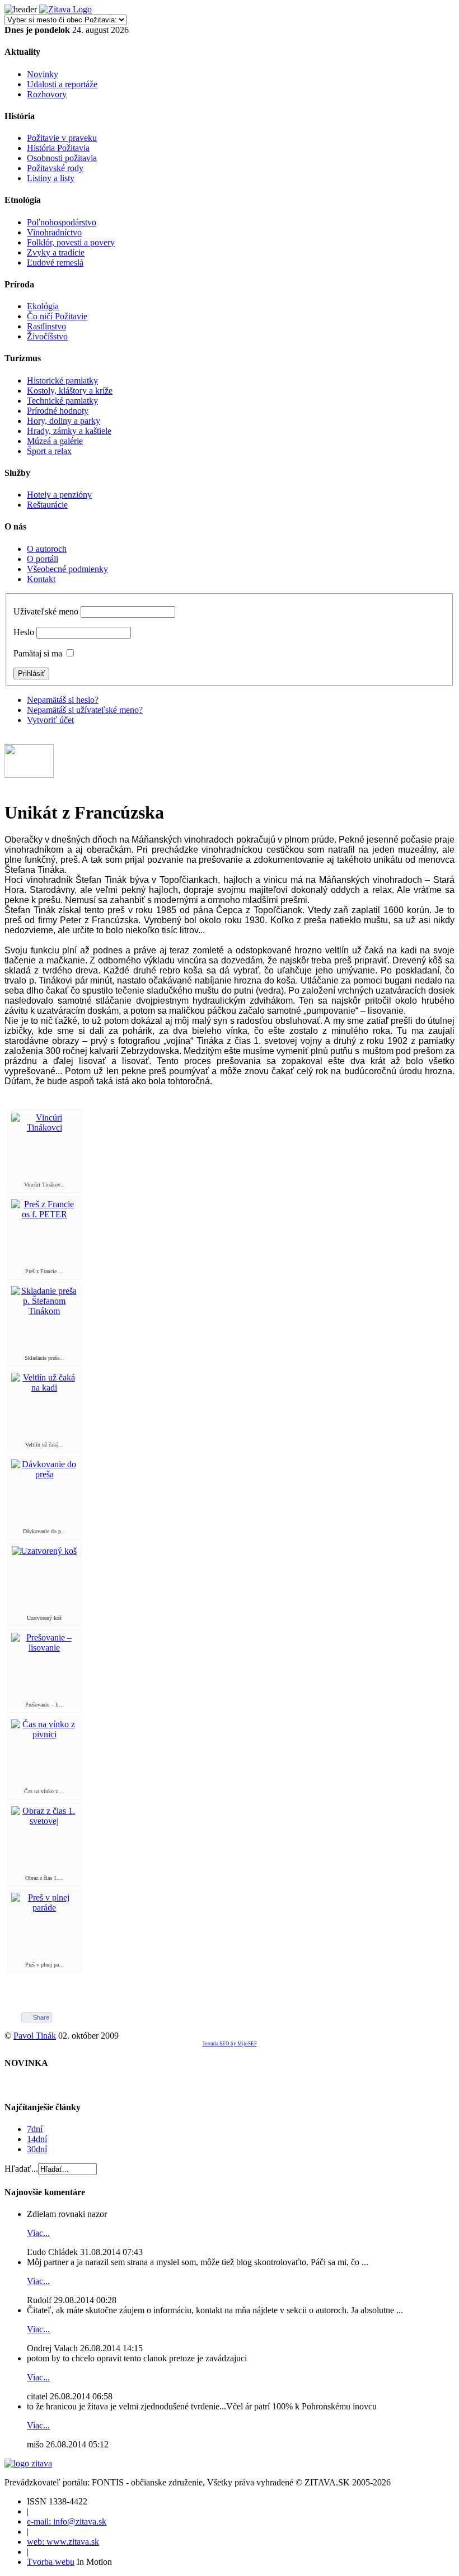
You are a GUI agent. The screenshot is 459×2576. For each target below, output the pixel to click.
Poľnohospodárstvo (62, 222)
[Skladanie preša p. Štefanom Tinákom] (44, 1311)
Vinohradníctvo (54, 232)
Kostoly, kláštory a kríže (70, 391)
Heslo (24, 632)
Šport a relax (49, 451)
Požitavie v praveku (62, 138)
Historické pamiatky (62, 381)
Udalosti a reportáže (62, 84)
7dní (35, 2129)
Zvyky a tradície (56, 252)
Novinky (43, 74)
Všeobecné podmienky (67, 569)
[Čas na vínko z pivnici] (44, 1734)
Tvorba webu (51, 2562)
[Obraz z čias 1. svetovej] (44, 1821)
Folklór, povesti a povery (71, 242)
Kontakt (41, 579)
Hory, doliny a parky (64, 421)
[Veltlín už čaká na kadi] (44, 1388)
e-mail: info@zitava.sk (67, 2521)
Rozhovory (47, 94)
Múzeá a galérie (55, 441)
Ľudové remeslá (55, 263)
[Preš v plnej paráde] (44, 1908)
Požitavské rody (55, 168)
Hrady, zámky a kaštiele (69, 431)
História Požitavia (58, 148)
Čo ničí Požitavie (57, 316)
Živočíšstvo (47, 336)
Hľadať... (21, 2169)
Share (41, 2017)
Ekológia (43, 306)
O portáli (43, 559)
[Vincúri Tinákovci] (44, 1128)
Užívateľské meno (46, 611)
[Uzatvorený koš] (44, 1551)
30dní (37, 2149)
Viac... (38, 2233)
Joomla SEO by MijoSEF (230, 2044)
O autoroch (47, 549)
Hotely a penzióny (59, 495)
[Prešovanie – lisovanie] (44, 1648)
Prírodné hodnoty (58, 411)
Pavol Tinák (35, 2036)
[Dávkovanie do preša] (44, 1474)
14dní (37, 2139)
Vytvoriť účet (50, 720)
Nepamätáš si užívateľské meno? (85, 710)
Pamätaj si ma (38, 653)
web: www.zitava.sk (63, 2542)
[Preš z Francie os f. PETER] (44, 1214)
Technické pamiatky (62, 401)
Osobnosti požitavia (62, 158)
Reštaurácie (47, 505)
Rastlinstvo (46, 326)
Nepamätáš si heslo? (63, 700)
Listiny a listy (51, 178)
